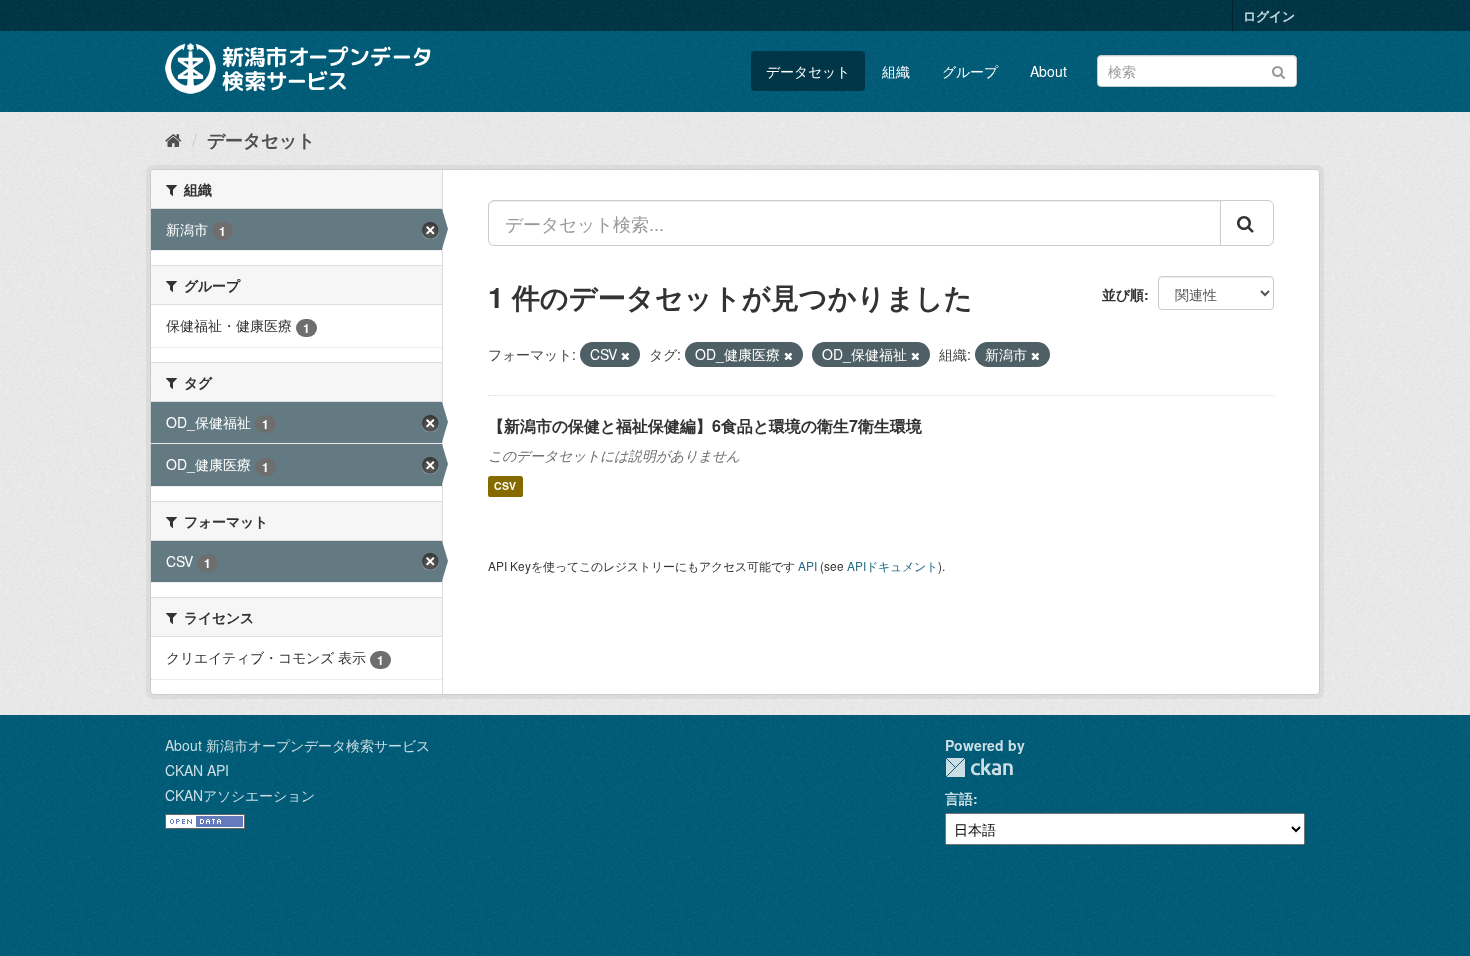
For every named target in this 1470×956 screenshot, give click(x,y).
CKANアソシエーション (240, 795)
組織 (896, 71)
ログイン (1269, 15)
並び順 (1123, 294)
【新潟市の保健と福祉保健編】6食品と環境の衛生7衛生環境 (705, 425)
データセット (808, 71)
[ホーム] (173, 139)
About (1048, 71)
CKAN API (197, 770)
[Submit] (1278, 69)
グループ (970, 71)
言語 (959, 798)
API (807, 565)
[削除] (625, 355)
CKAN (979, 767)
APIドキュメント (892, 565)
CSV (505, 486)
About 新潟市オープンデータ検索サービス (297, 745)
